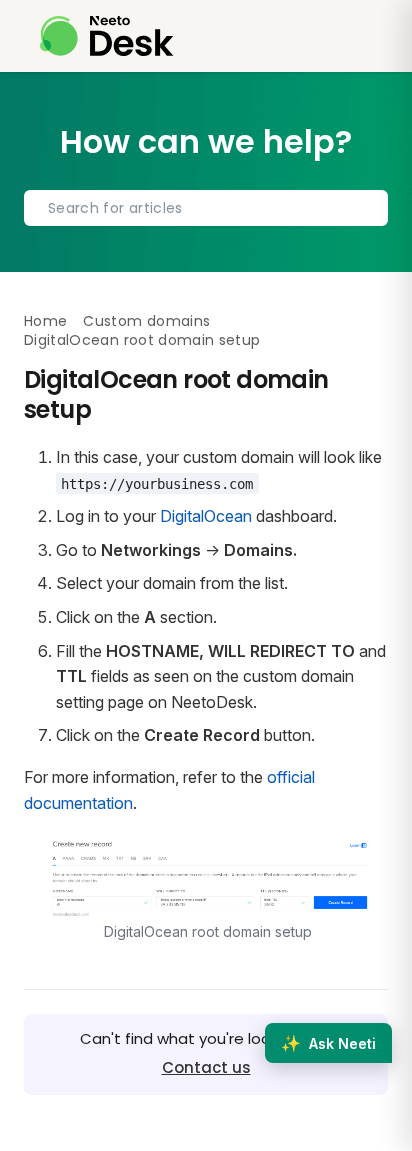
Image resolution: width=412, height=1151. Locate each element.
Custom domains (146, 321)
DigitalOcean (206, 516)
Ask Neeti (328, 1043)
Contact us (206, 1067)
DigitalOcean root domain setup (142, 340)
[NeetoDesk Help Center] (107, 36)
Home (45, 321)
